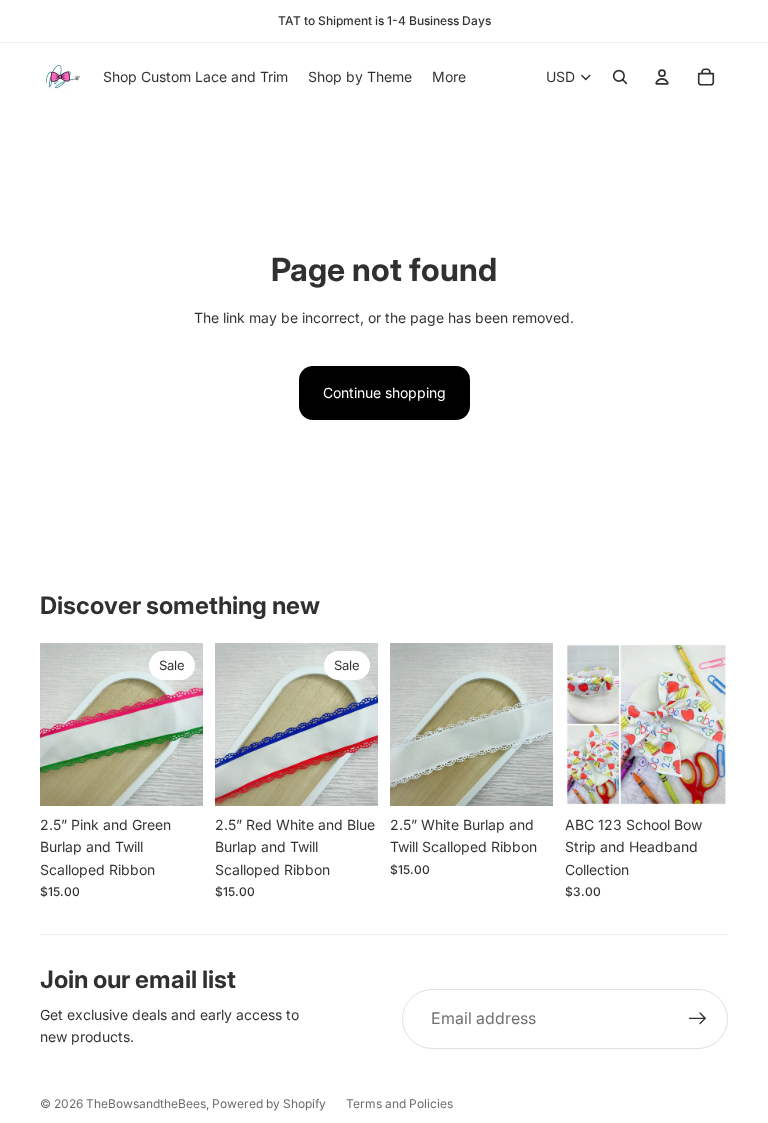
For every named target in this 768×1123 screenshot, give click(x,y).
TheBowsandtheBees (146, 1103)
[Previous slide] (55, 725)
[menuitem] (449, 77)
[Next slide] (187, 725)
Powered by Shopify (269, 1103)
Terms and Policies (399, 1103)
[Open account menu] (662, 77)
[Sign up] (698, 1019)
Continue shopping (384, 392)
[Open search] (620, 77)
